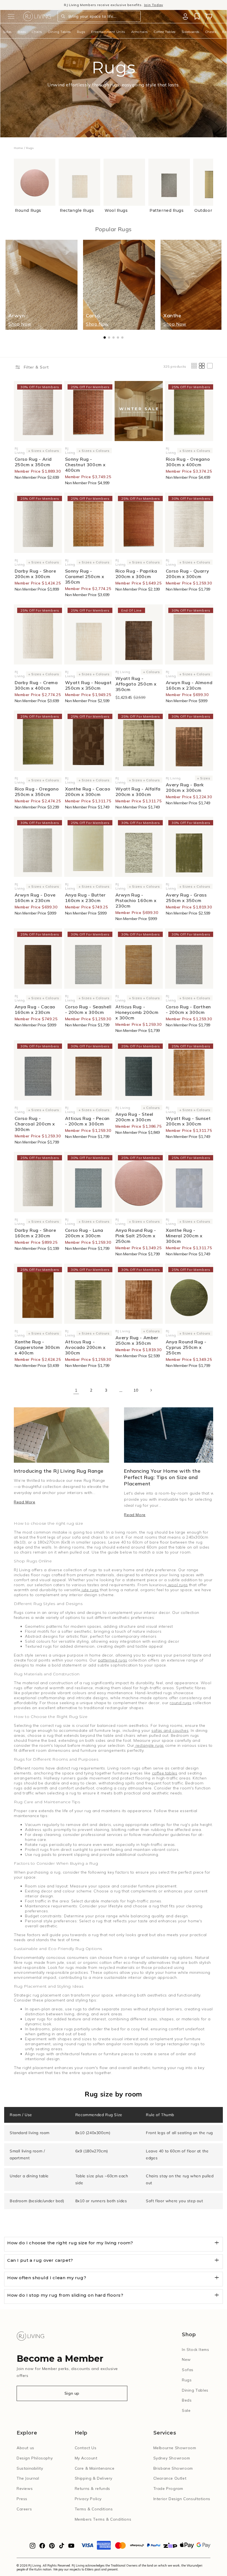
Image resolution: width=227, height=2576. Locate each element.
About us (25, 2448)
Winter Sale (76, 5)
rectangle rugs (149, 1745)
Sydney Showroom (172, 2458)
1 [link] (76, 1390)
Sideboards (190, 32)
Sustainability (30, 2468)
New (186, 2359)
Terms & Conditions (94, 2509)
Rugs (81, 32)
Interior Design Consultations (182, 2499)
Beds (22, 32)
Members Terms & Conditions (103, 2519)
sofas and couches (170, 1730)
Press (22, 2499)
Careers (24, 2509)
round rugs (180, 1703)
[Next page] (151, 1390)
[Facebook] (42, 2547)
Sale (186, 2410)
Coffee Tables (165, 32)
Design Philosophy (35, 2458)
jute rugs (89, 1590)
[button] (11, 16)
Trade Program (168, 2489)
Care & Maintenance (95, 2468)
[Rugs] (139, 411)
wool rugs (177, 1585)
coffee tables (165, 1773)
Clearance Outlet (170, 2478)
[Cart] (208, 16)
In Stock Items (195, 2350)
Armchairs (140, 32)
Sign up (72, 2393)
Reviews (25, 2489)
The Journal (28, 2478)
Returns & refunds (92, 2489)
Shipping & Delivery (94, 2478)
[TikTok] (62, 2547)
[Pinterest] (52, 2547)
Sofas (7, 32)
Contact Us (86, 2448)
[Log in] (185, 16)
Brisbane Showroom (173, 2468)
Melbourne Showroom (175, 2448)
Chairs (37, 32)
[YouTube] (71, 2547)
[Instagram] (33, 2547)
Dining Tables (60, 32)
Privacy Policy (88, 2499)
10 (136, 1390)
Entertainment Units (108, 32)
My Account (86, 2458)
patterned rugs (113, 1660)
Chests (211, 32)
